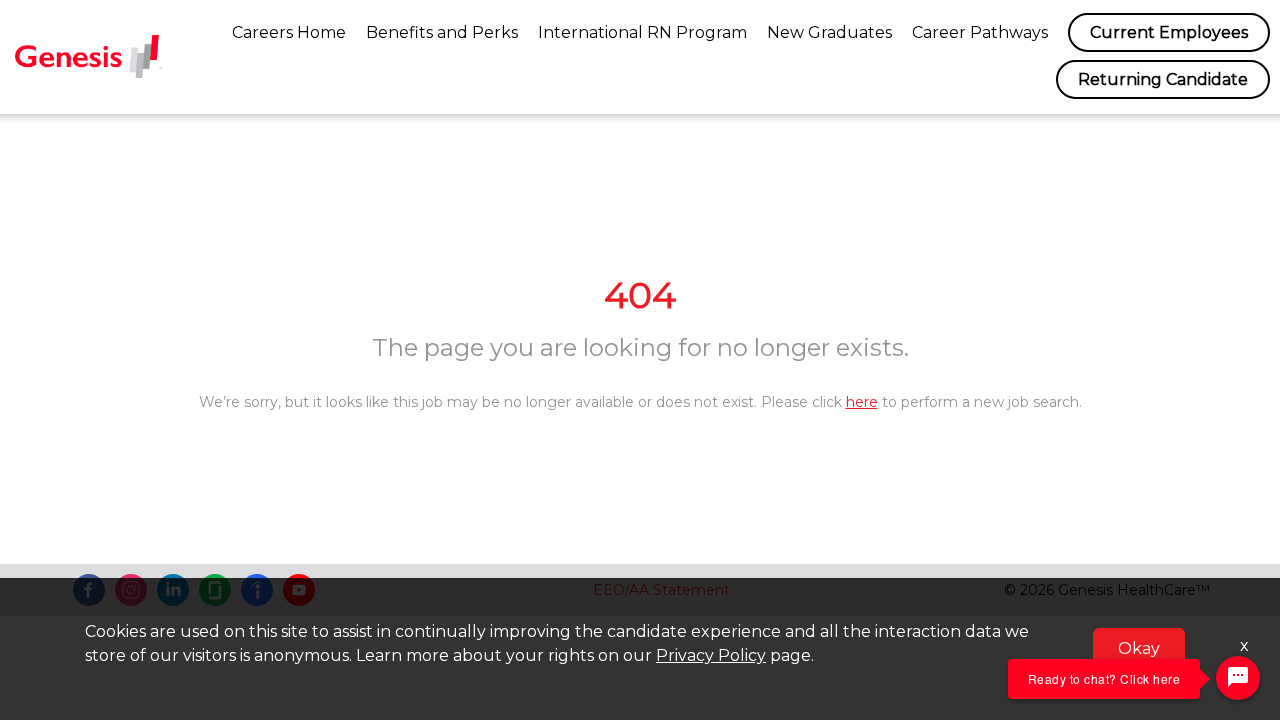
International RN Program (642, 32)
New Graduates (829, 32)
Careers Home (289, 32)
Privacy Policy (711, 655)
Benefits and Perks (442, 32)
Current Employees (1169, 32)
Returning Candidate (1163, 79)
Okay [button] (1139, 648)
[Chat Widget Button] (1238, 678)
